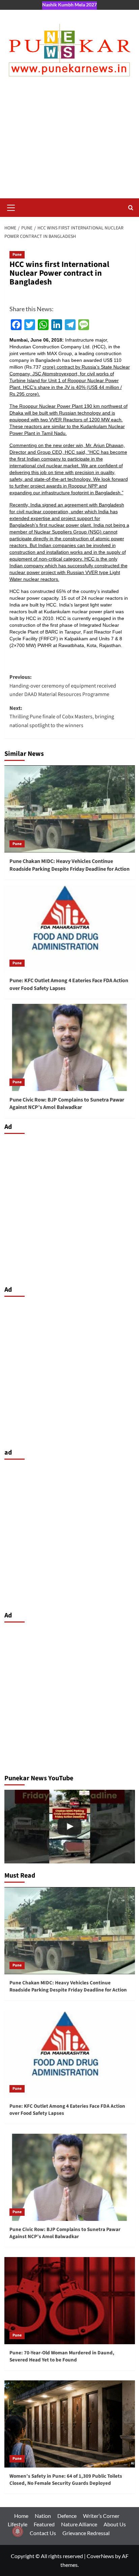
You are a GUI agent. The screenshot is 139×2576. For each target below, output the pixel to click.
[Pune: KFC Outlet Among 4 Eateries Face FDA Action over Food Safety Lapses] (70, 928)
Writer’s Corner (101, 2516)
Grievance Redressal (86, 2533)
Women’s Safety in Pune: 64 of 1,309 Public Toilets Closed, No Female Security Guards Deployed (66, 2480)
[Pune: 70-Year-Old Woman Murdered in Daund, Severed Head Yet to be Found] (70, 2301)
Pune (17, 255)
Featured (44, 2524)
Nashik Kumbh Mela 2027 (69, 5)
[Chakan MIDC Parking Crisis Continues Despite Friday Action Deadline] (70, 1827)
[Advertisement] (69, 144)
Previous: (63, 686)
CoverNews (100, 2556)
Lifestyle (18, 2524)
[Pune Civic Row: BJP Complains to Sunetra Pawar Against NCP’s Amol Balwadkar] (70, 1047)
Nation (43, 2516)
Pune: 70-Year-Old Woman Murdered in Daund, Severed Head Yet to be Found (62, 2356)
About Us (115, 2524)
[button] (11, 207)
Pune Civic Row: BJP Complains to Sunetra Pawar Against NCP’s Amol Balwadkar (67, 1104)
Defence (67, 2516)
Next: (62, 717)
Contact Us (43, 2533)
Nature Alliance (79, 2524)
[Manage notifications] (18, 2531)
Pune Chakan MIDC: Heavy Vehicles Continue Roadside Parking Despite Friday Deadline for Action (69, 865)
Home (21, 2516)
